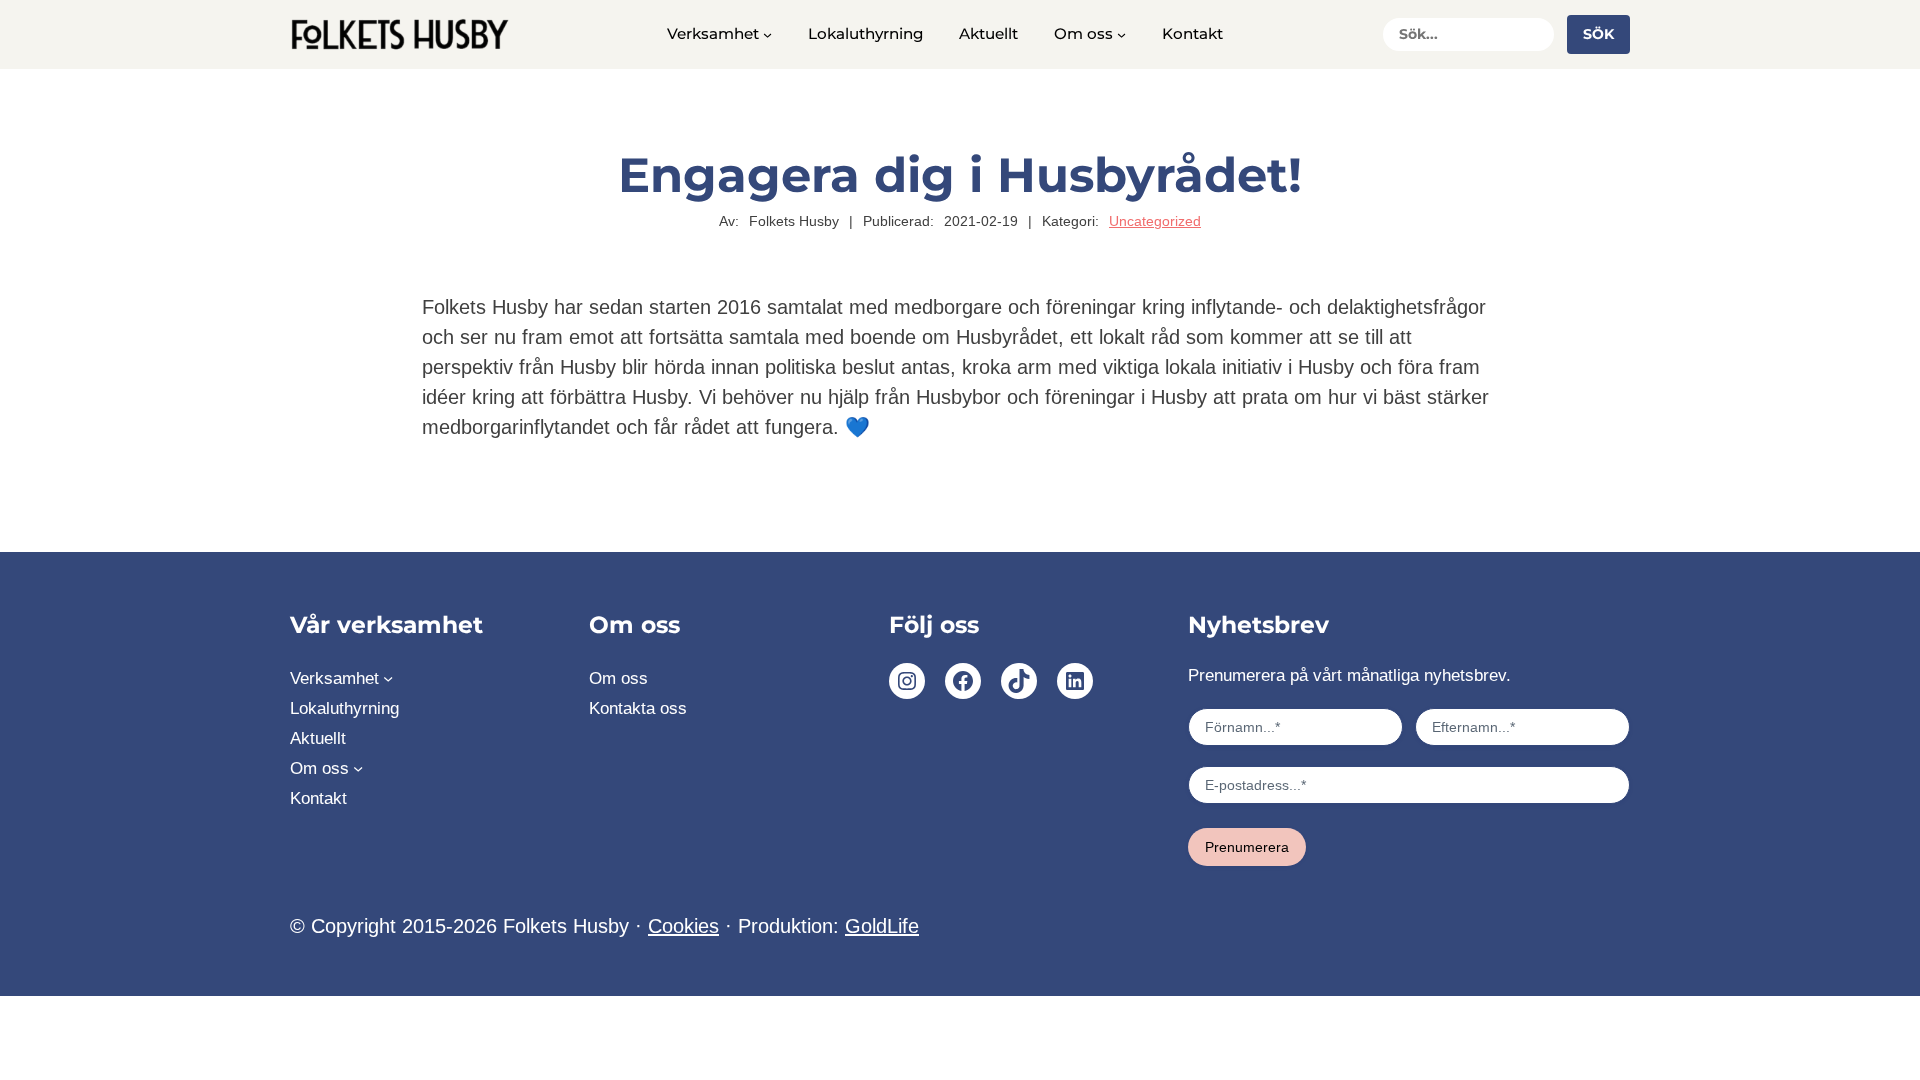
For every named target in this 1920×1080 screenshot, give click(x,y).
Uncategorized (1155, 221)
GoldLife (882, 926)
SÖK (1598, 34)
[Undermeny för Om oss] (1121, 34)
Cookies (683, 926)
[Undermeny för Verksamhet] (767, 34)
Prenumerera (1247, 847)
